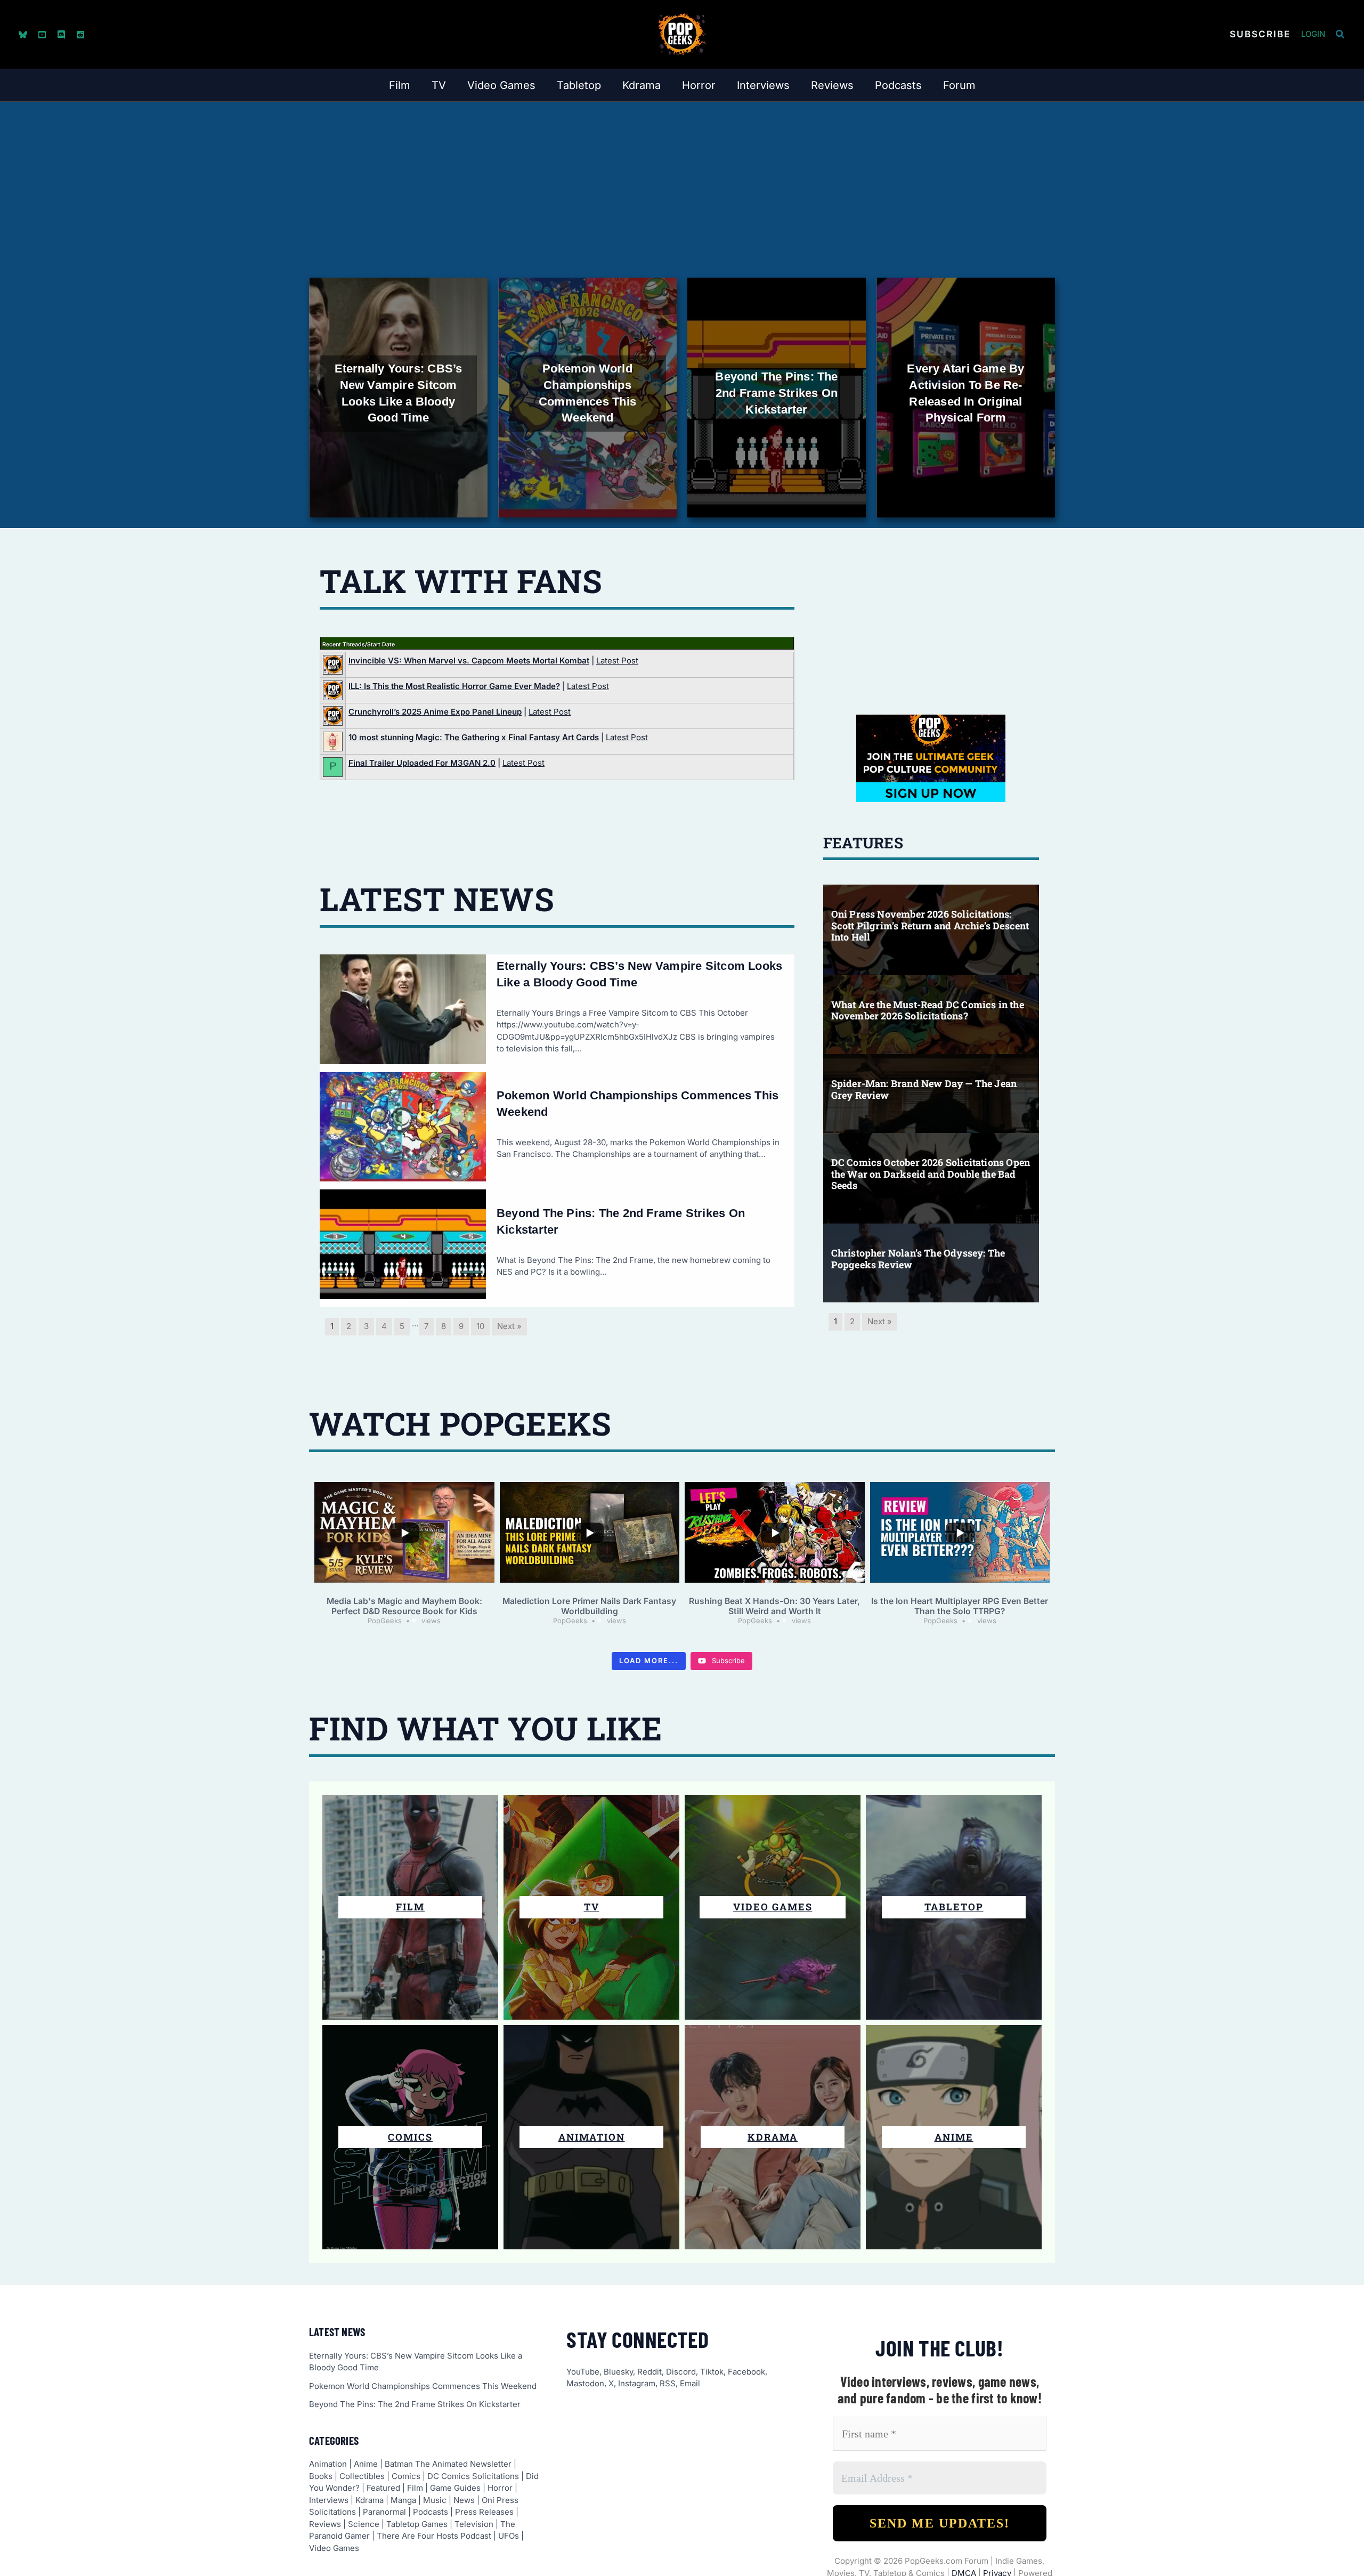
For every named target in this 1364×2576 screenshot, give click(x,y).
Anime (366, 2464)
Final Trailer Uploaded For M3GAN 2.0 (422, 763)
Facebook (746, 2372)
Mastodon (585, 2383)
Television (474, 2524)
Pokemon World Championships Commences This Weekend (423, 2386)
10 (480, 1326)
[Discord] (61, 35)
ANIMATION (592, 2137)
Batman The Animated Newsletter (448, 2464)
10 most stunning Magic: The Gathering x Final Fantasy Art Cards (474, 737)
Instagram (637, 2383)
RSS (668, 2383)
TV (592, 1907)
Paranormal (384, 2512)
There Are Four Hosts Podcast (434, 2536)
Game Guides (455, 2488)
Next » (509, 1326)
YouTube (583, 2372)
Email (690, 2383)
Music (435, 2500)
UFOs (509, 2536)
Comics (406, 2476)
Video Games (773, 1907)
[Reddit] (80, 35)
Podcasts (431, 2512)
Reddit (649, 2372)
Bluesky (618, 2372)
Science (364, 2524)
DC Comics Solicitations (473, 2476)
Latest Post (617, 661)
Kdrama (370, 2500)
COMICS (410, 2137)
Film (410, 1907)
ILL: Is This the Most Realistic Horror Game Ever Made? (454, 686)
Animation (328, 2464)
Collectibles (362, 2476)
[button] (1260, 34)
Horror (500, 2488)
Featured (383, 2488)
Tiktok (712, 2372)
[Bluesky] (23, 35)
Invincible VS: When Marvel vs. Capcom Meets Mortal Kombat (469, 661)
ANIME (954, 2137)
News (464, 2500)
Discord (681, 2372)
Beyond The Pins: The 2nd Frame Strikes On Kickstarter (415, 2404)
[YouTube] (42, 35)
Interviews (329, 2500)
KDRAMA (773, 2137)
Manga (403, 2500)
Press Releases (484, 2512)
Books (321, 2476)
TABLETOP (954, 1907)
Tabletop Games (417, 2524)
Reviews (325, 2524)
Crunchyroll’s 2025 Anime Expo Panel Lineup (435, 712)
